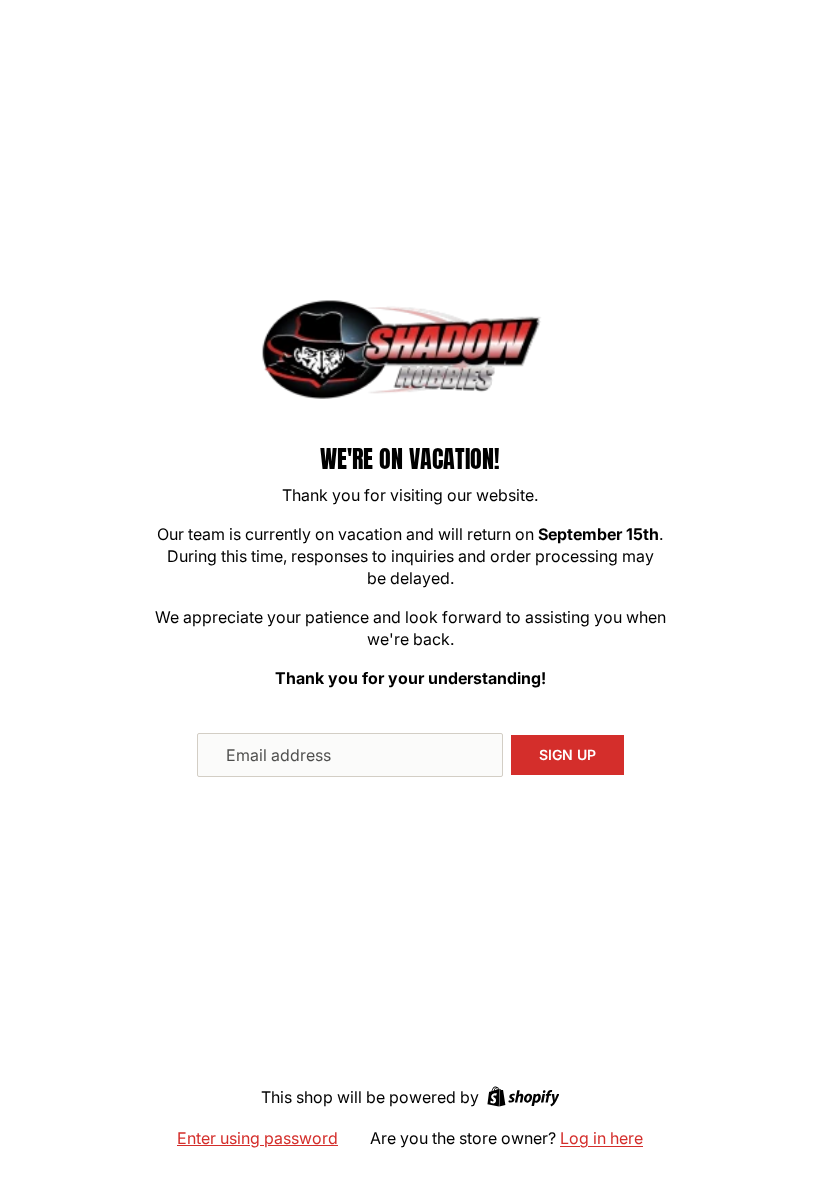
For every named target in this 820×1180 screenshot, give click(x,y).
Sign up (567, 754)
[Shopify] (523, 1096)
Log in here (601, 1138)
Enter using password (257, 1138)
